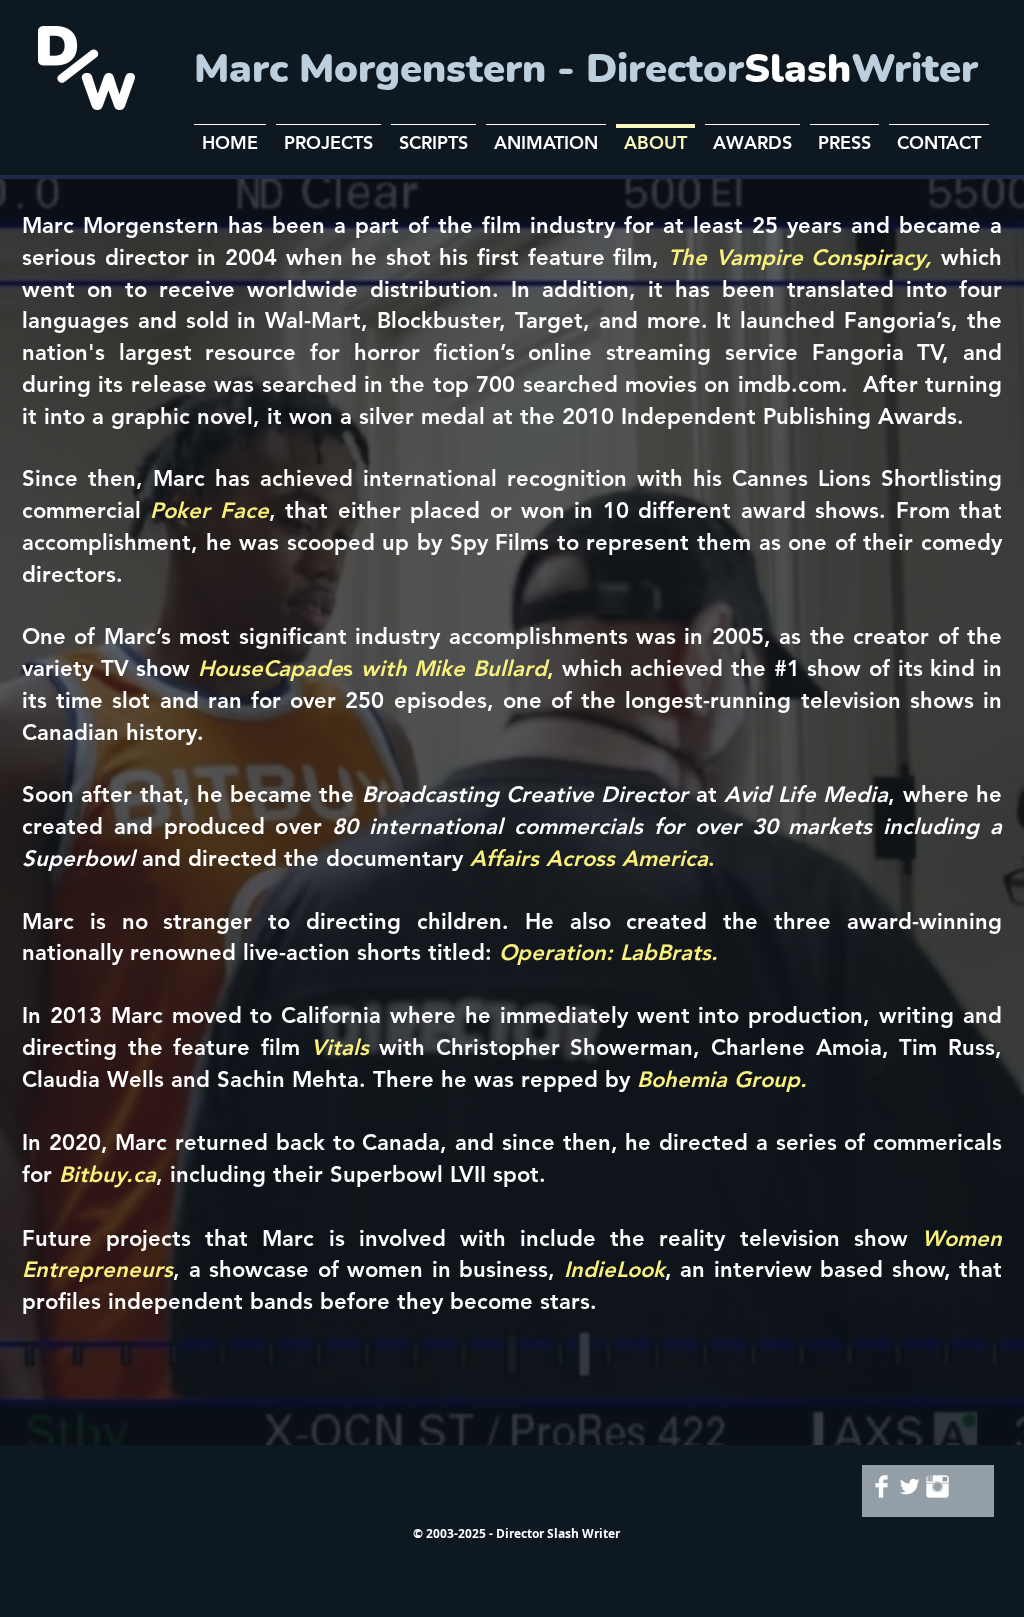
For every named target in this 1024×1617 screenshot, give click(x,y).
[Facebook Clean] (881, 1486)
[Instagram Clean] (937, 1486)
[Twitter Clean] (909, 1486)
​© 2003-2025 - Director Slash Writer (516, 1533)
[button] (328, 134)
